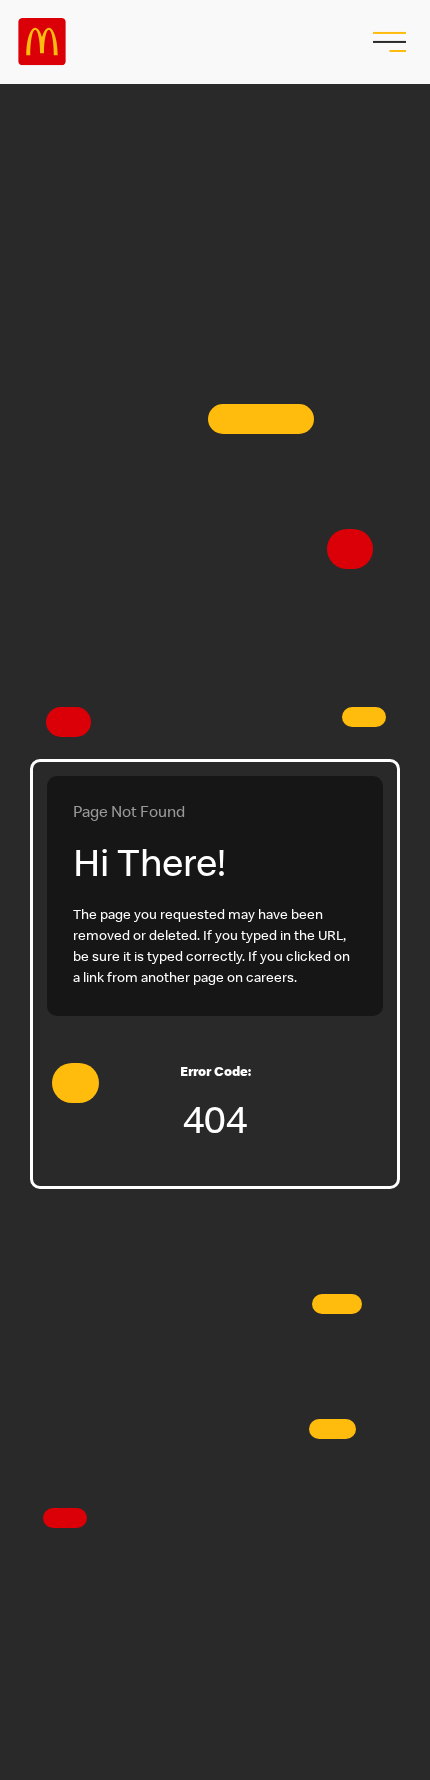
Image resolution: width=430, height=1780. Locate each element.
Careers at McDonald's (42, 42)
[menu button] (387, 42)
